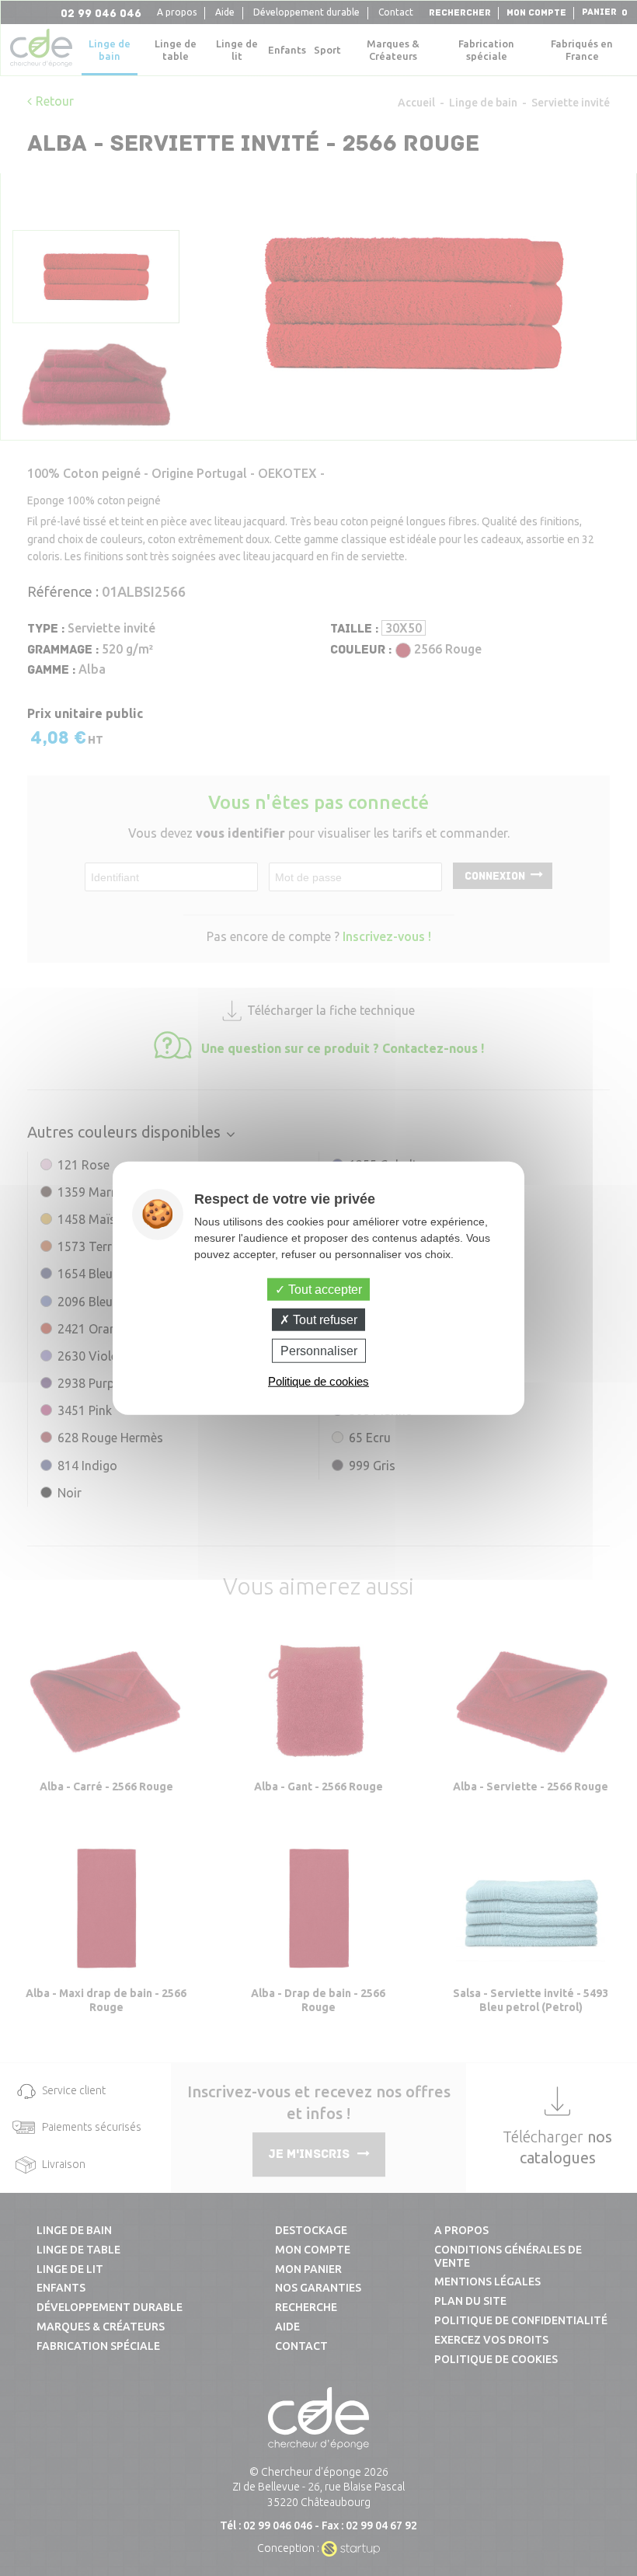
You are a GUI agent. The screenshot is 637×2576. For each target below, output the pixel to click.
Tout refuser (324, 1319)
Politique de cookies (318, 1381)
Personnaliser (319, 1351)
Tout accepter (324, 1289)
